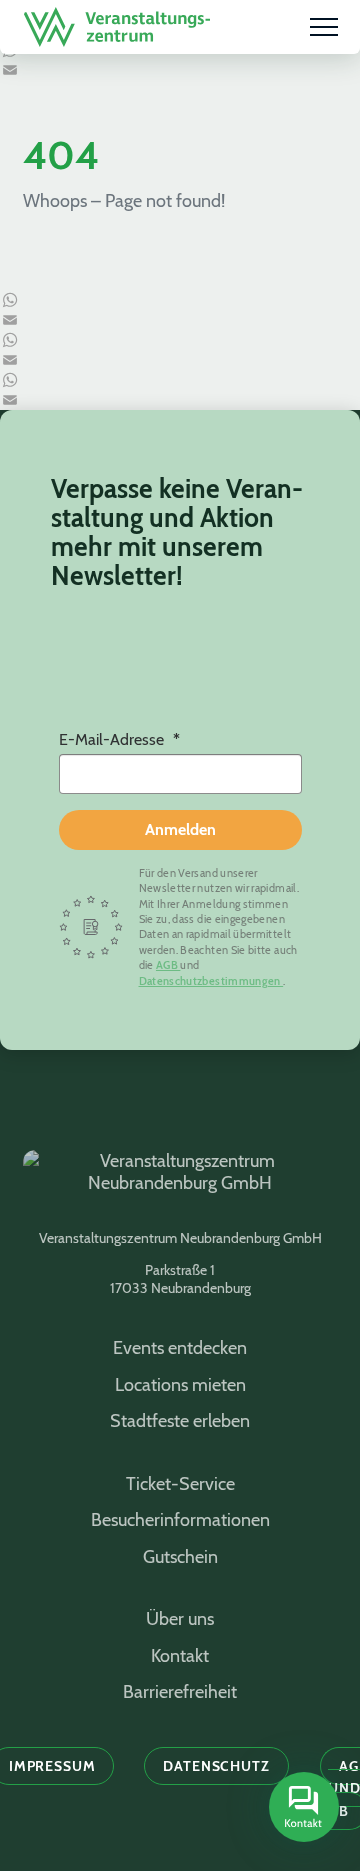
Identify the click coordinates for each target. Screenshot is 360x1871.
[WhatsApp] (180, 300)
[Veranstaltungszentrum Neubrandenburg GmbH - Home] (180, 1182)
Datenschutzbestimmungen (211, 981)
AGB (168, 965)
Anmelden (180, 829)
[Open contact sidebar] (301, 1809)
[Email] (180, 70)
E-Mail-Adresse (113, 739)
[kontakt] (304, 1807)
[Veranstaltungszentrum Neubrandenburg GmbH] (117, 27)
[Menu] (324, 27)
